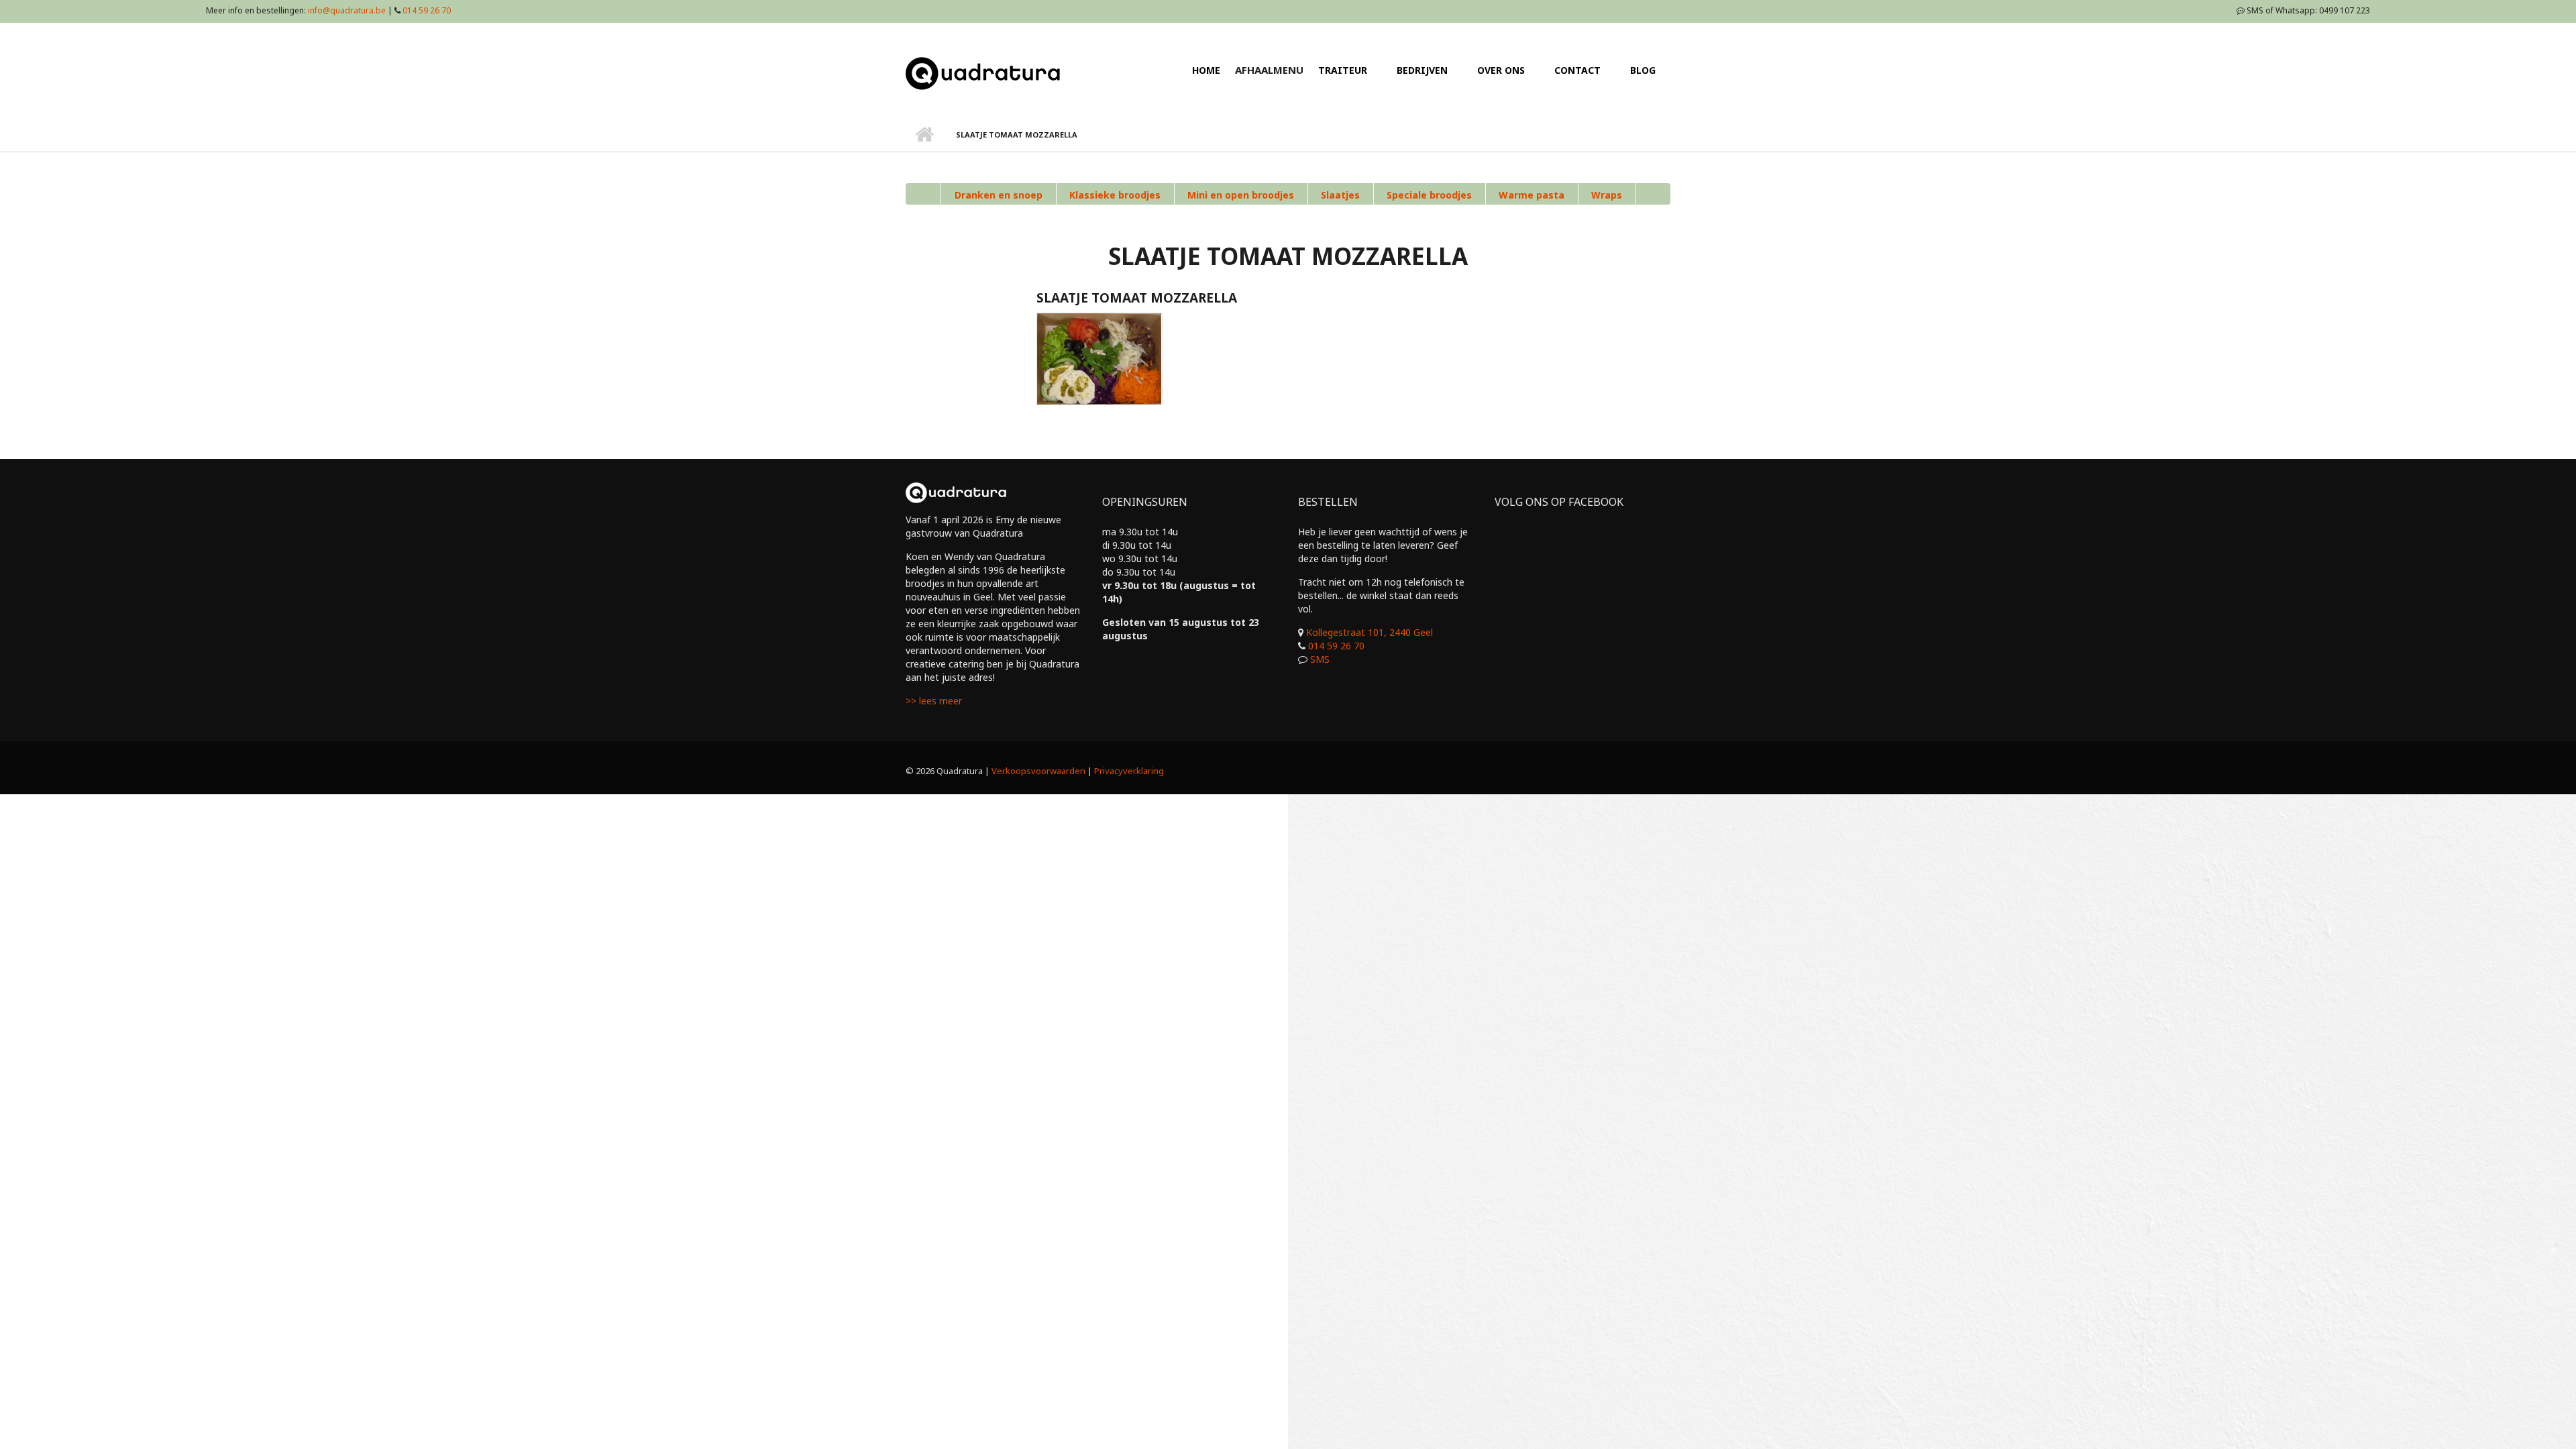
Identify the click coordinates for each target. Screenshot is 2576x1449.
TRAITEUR (1343, 70)
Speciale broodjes (1429, 195)
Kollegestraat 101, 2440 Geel (1370, 632)
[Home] (983, 72)
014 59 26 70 (427, 10)
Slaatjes (1340, 195)
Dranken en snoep (999, 195)
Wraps (1607, 195)
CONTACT (1577, 70)
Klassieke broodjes (1115, 195)
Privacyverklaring (1129, 771)
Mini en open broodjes (1241, 195)
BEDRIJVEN (1422, 70)
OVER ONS (1501, 70)
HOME (1206, 70)
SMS (1320, 659)
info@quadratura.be (347, 10)
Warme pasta (1532, 195)
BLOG (1643, 70)
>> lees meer (934, 701)
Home (924, 135)
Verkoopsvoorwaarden (1038, 771)
